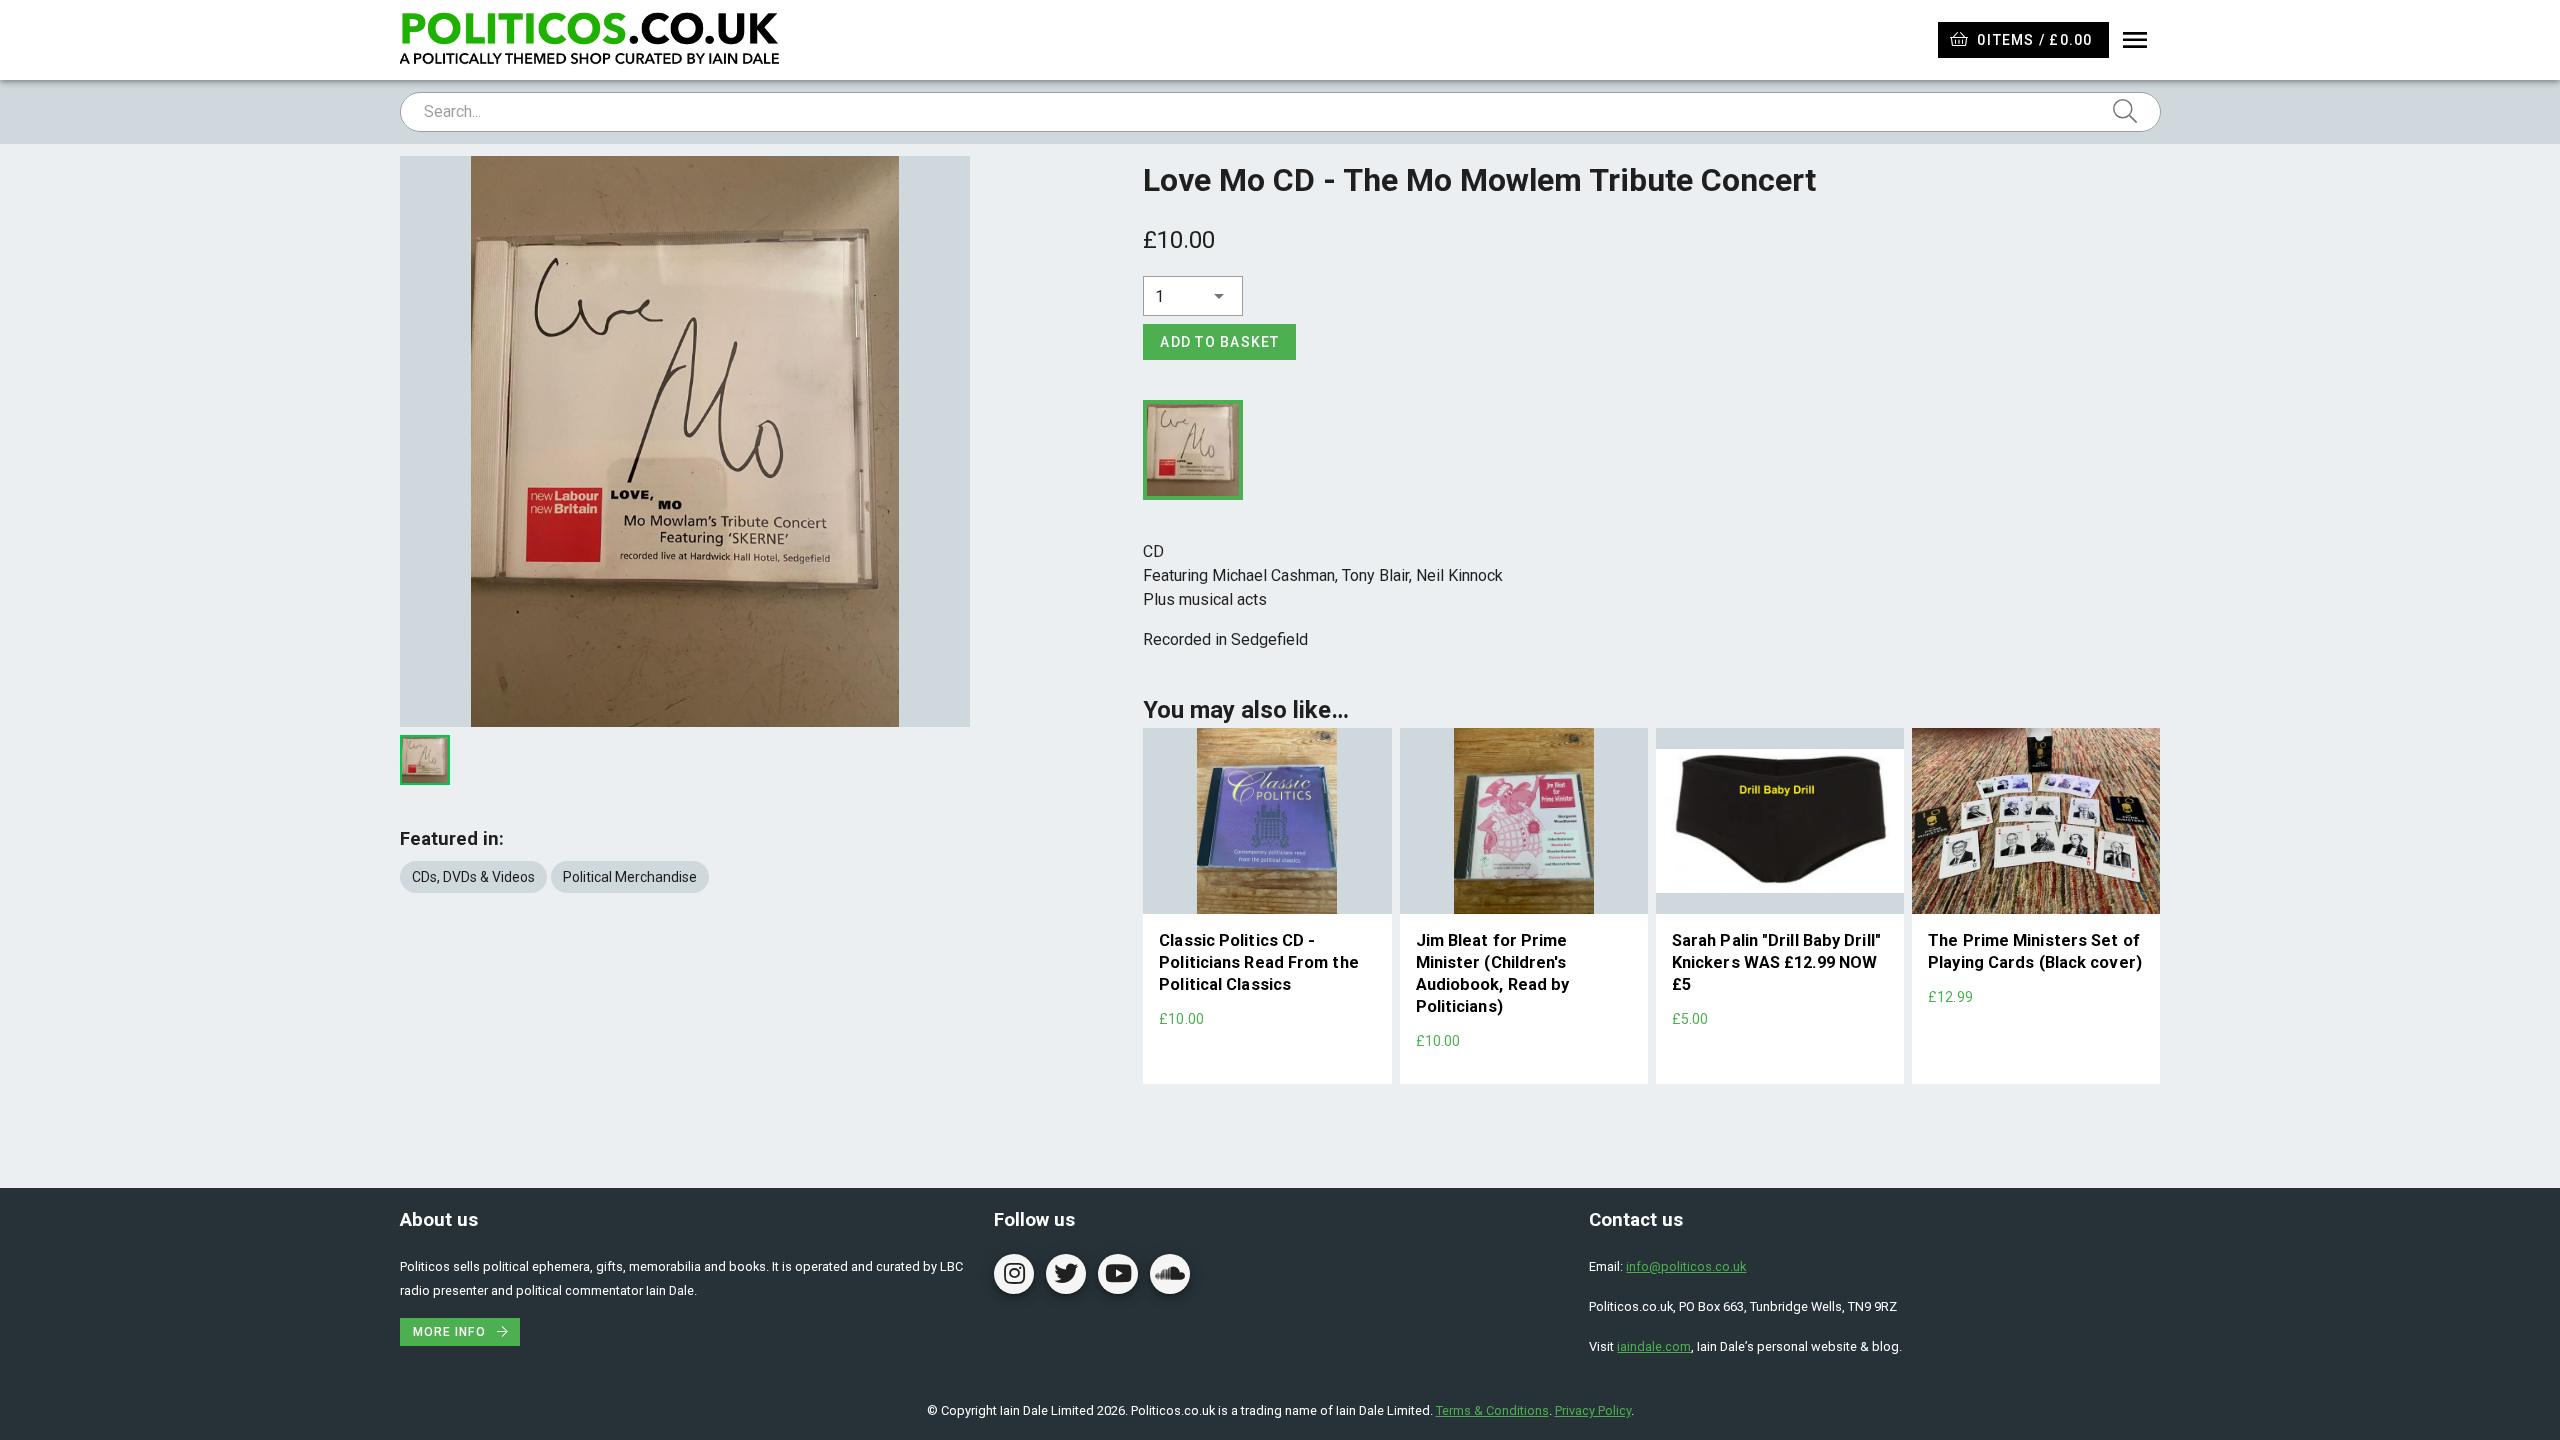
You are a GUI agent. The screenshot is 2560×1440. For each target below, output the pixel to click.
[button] (1193, 296)
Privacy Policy (1593, 1410)
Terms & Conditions (1492, 1410)
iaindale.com (1654, 1346)
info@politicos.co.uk (1686, 1266)
